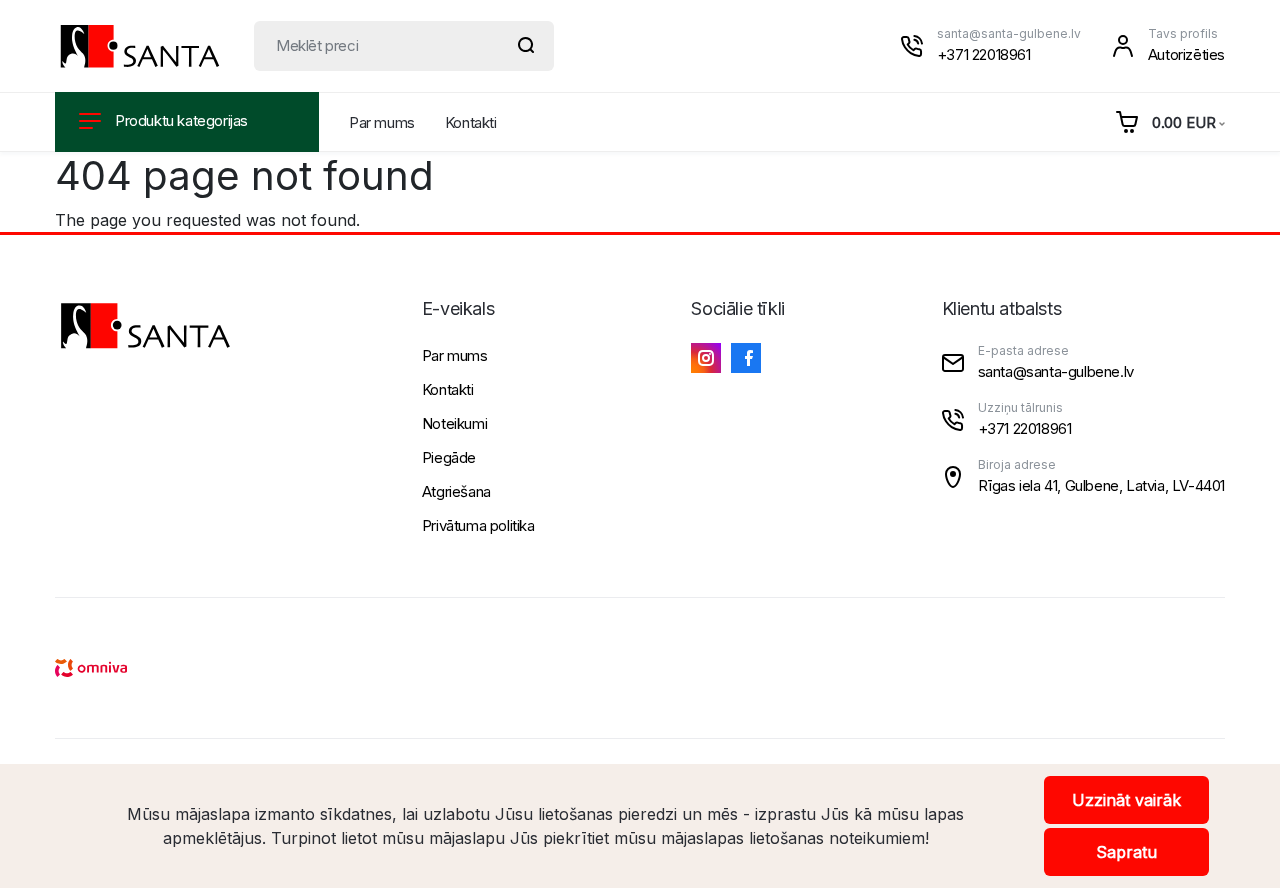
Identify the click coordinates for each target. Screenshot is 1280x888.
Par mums (382, 122)
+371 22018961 (984, 54)
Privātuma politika (478, 525)
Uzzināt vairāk (1126, 800)
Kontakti (471, 122)
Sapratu (1126, 852)
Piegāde (449, 457)
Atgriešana (456, 491)
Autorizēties (1186, 54)
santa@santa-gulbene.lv (1009, 33)
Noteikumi (454, 423)
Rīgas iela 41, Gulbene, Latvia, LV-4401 (1101, 485)
